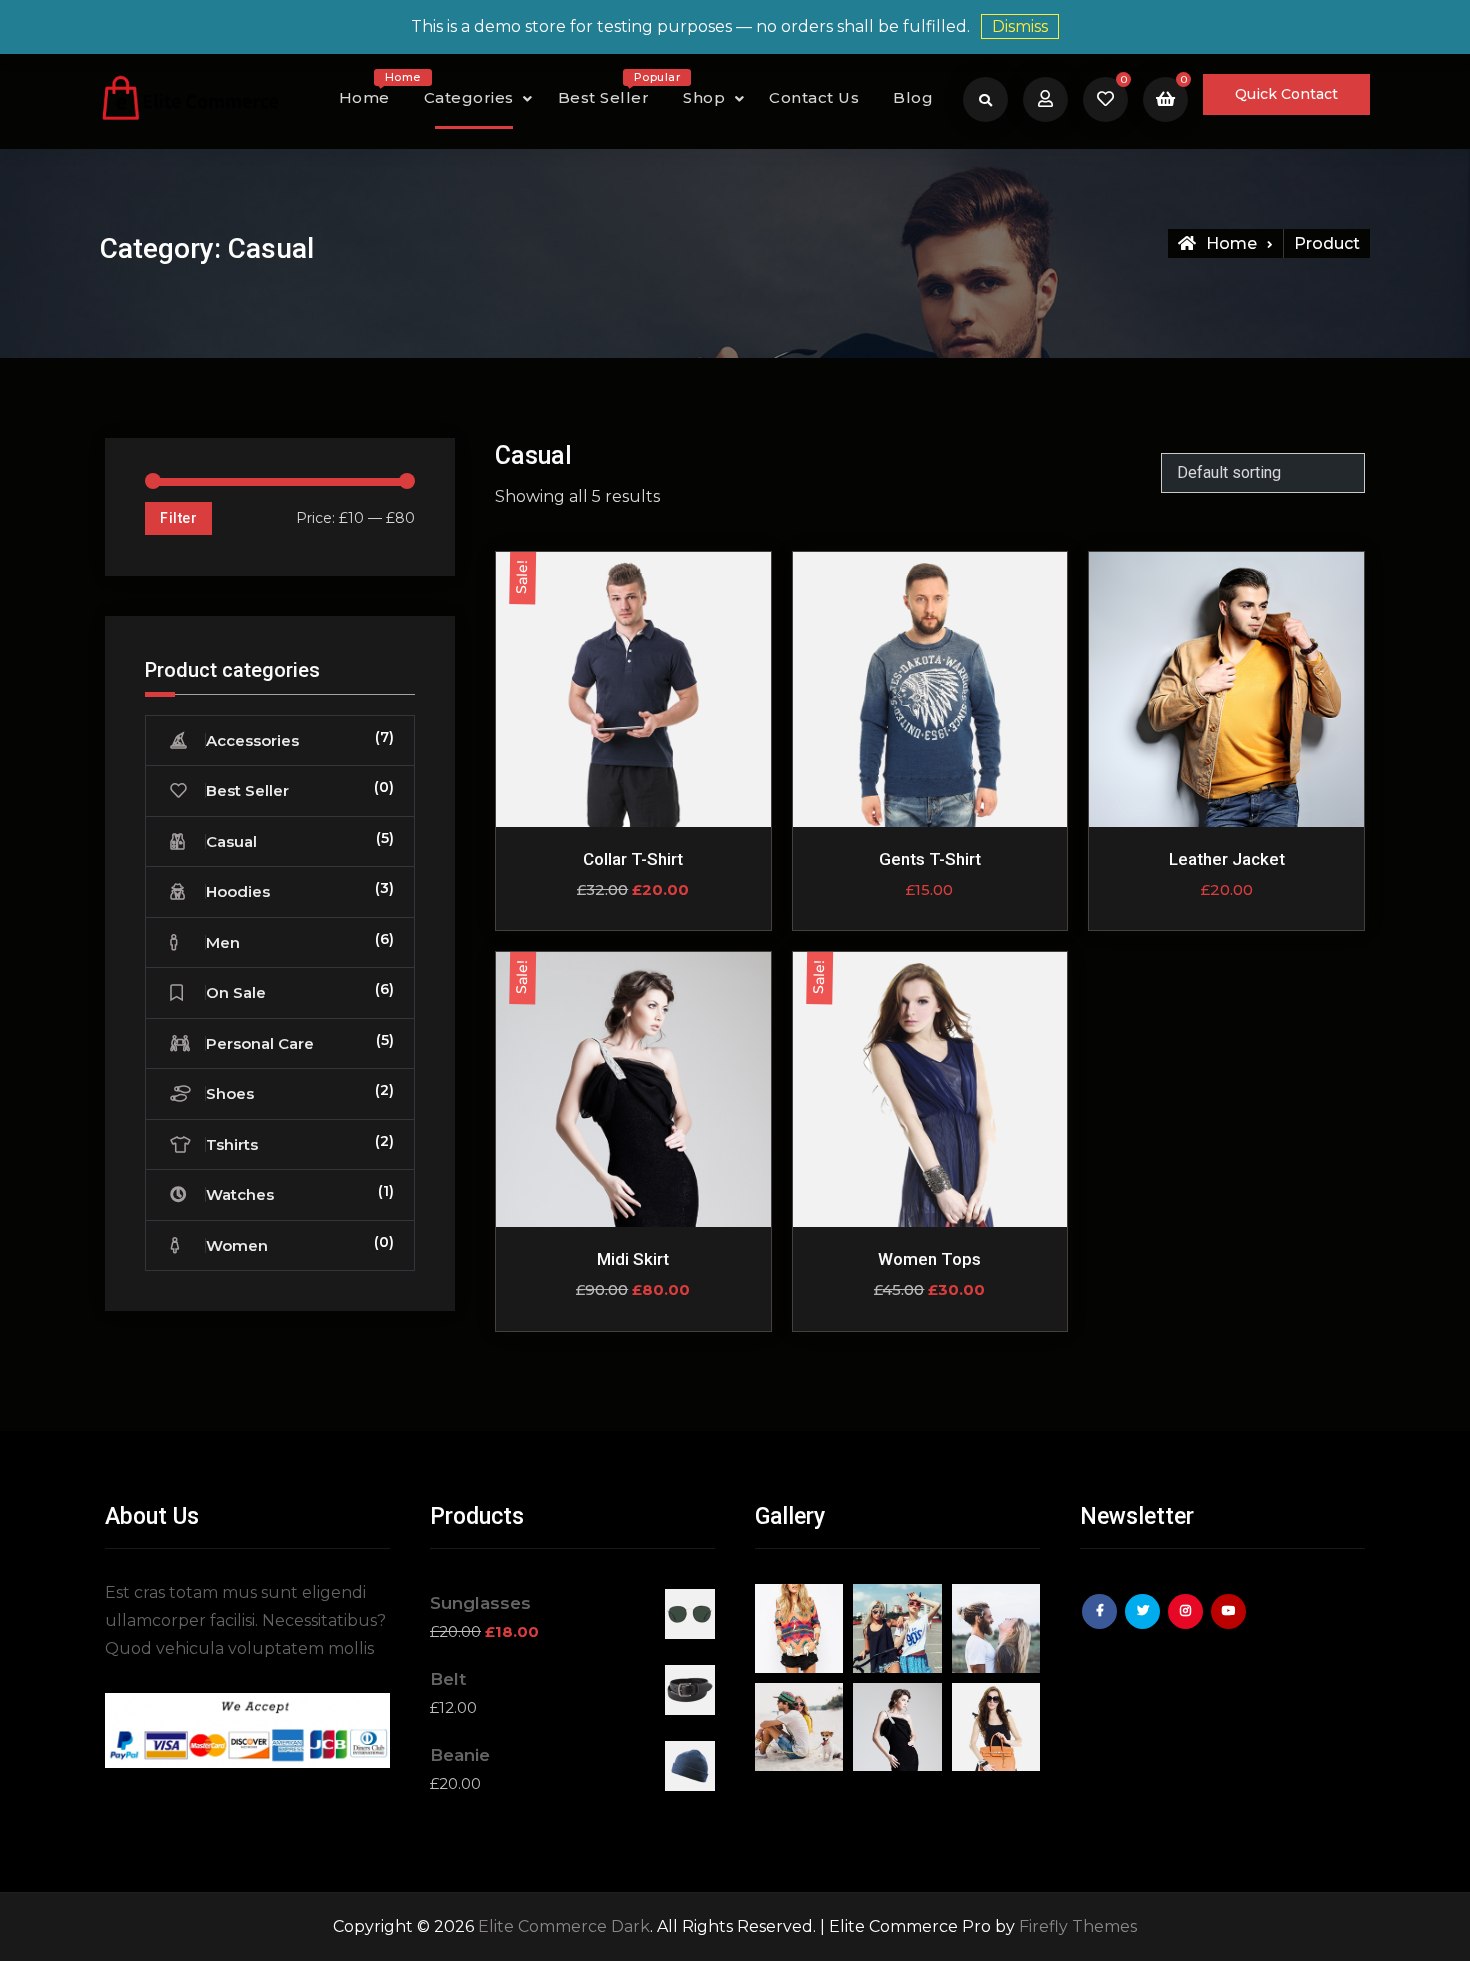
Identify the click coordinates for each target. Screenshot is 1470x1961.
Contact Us (814, 97)
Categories (469, 97)
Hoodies (238, 891)
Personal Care (260, 1043)
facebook (1102, 1626)
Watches (240, 1194)
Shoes (230, 1093)
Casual (231, 841)
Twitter (1145, 1626)
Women (237, 1245)
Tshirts (232, 1144)
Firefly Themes (1078, 1926)
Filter (178, 518)
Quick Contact (1286, 94)
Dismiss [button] (1020, 26)
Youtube (1231, 1626)
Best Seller (611, 92)
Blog (913, 97)
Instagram (1188, 1626)
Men (223, 942)
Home (372, 92)
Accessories (252, 740)
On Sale (236, 992)
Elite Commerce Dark (564, 1926)
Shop (704, 97)
